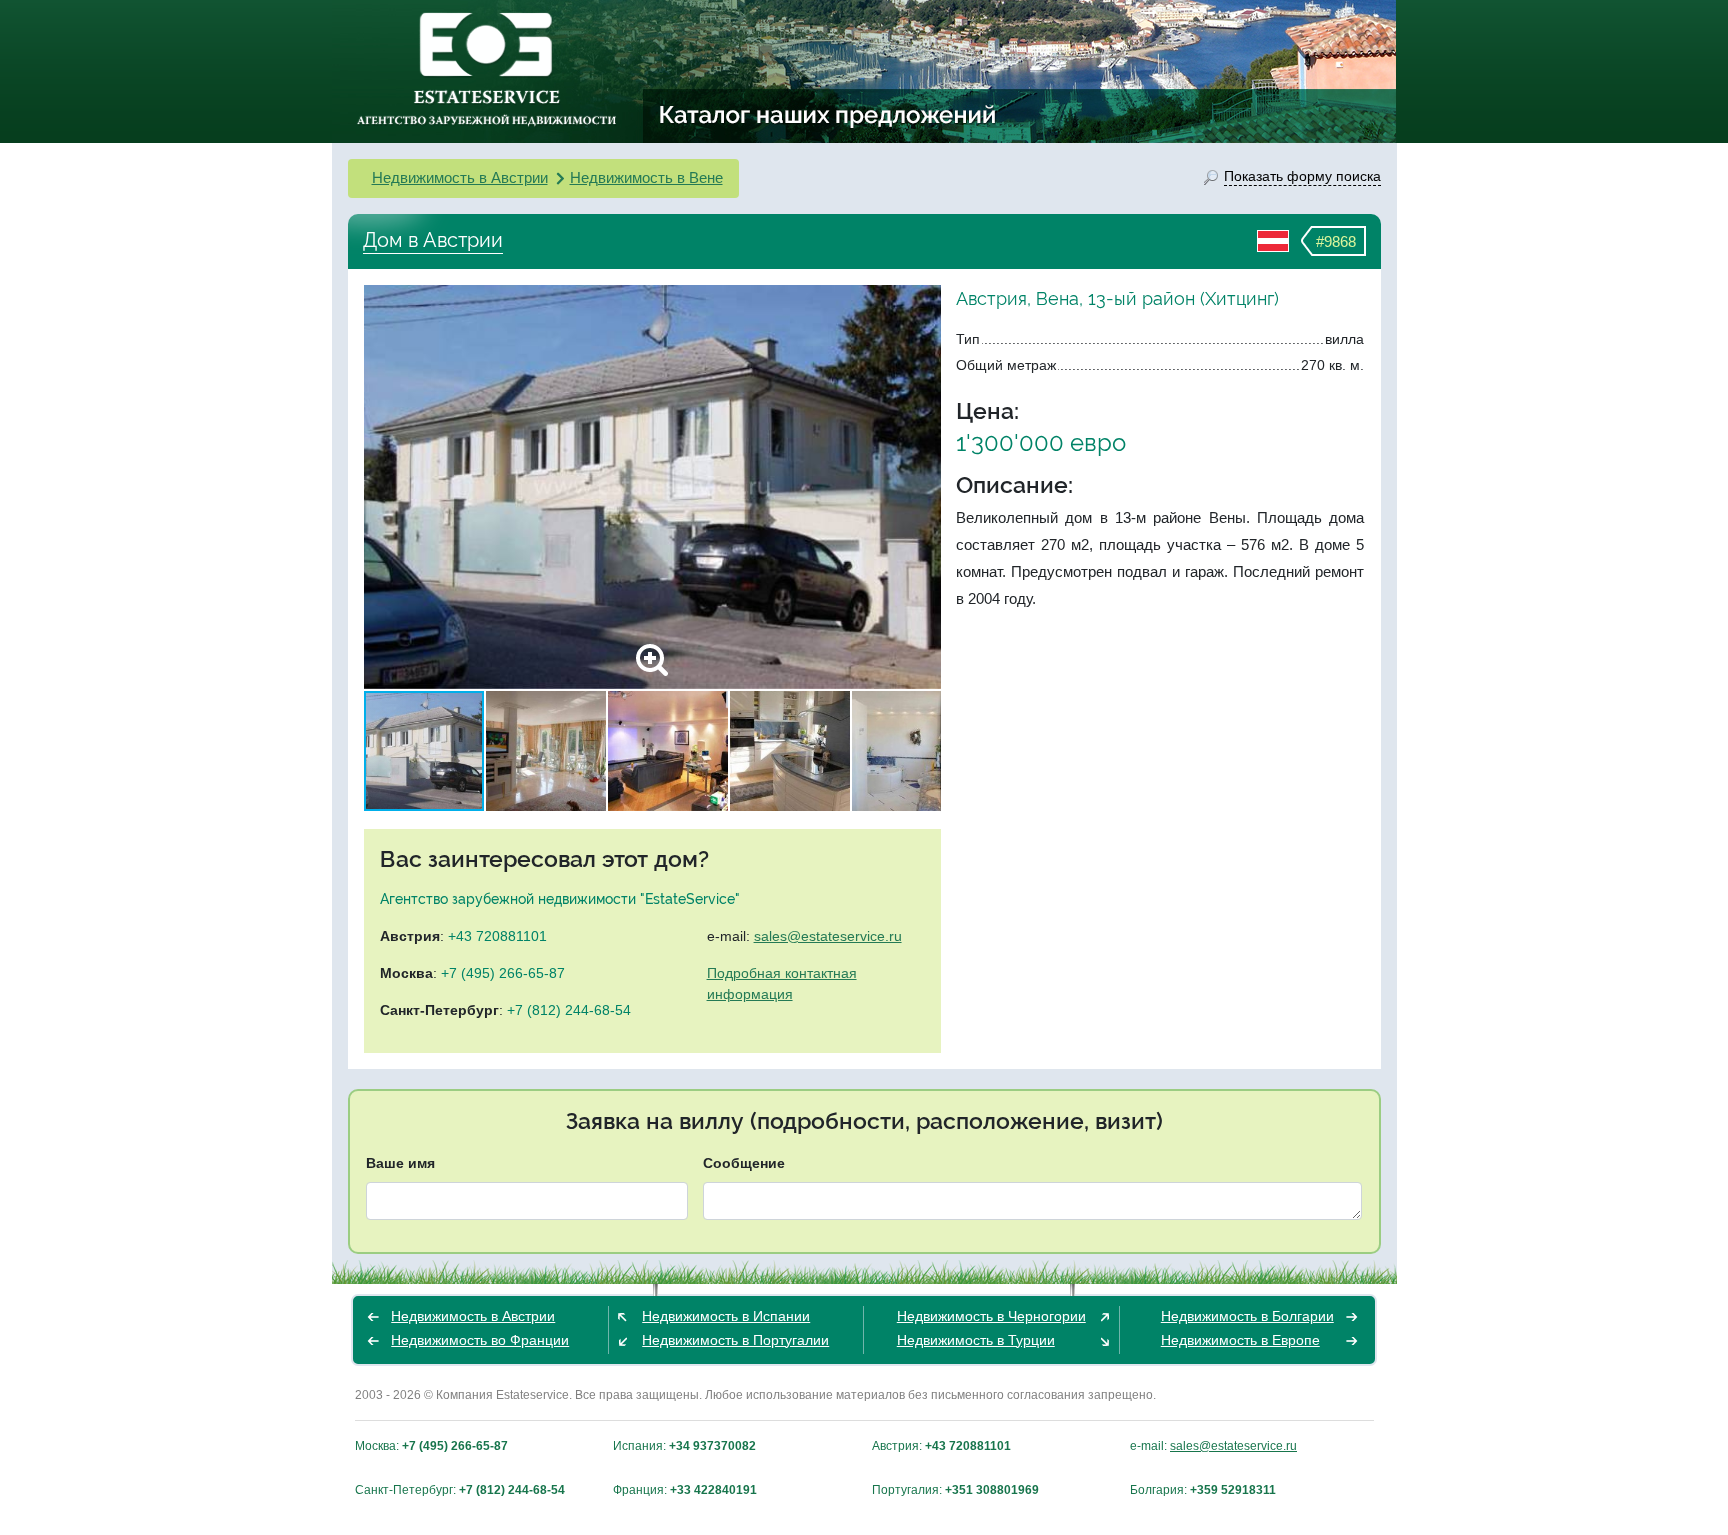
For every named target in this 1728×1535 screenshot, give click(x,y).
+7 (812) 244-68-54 (569, 1010)
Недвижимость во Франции (480, 1340)
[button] (923, 487)
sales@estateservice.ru (828, 936)
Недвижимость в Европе (1240, 1340)
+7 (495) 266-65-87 (503, 973)
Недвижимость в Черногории (991, 1316)
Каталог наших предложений (828, 114)
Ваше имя (400, 1163)
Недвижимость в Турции (976, 1340)
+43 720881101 (497, 936)
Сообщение (744, 1163)
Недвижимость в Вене (646, 177)
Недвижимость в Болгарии (1247, 1316)
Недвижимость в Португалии (735, 1340)
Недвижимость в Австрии (460, 177)
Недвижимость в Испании (726, 1316)
